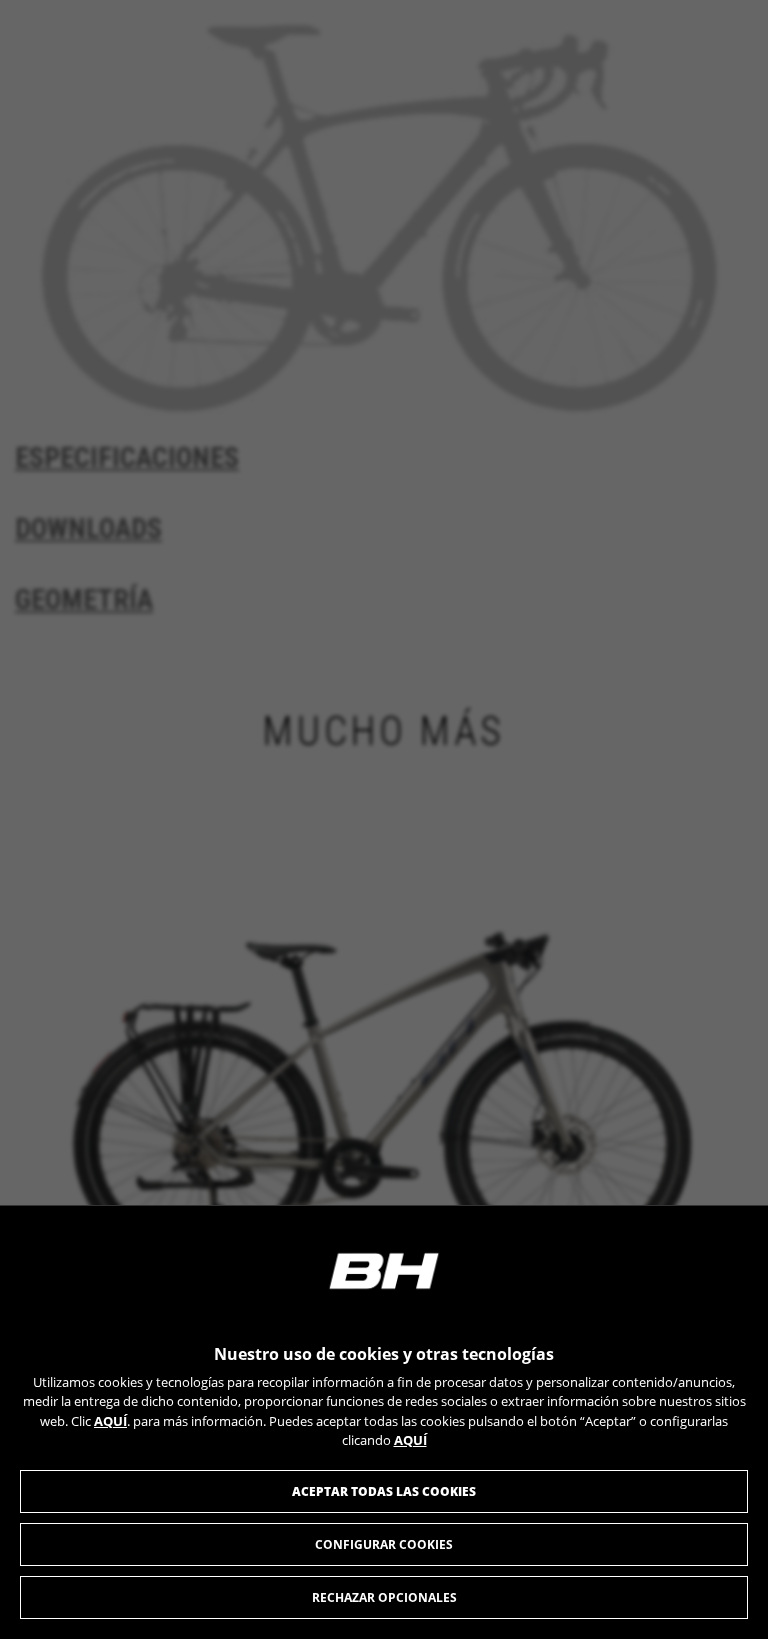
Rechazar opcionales (384, 1597)
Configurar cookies (384, 1544)
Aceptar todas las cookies (384, 1491)
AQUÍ (110, 1421)
